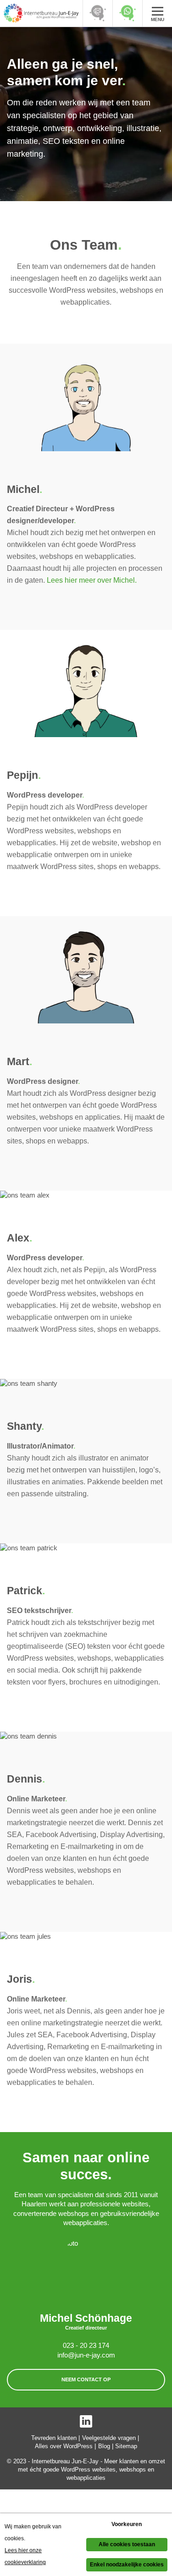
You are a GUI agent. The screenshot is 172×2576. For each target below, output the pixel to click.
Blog (104, 2446)
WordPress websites (88, 2469)
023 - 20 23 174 (86, 2346)
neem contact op (86, 2379)
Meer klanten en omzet (135, 2461)
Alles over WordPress (64, 2446)
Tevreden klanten (54, 2438)
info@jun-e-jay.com (86, 2355)
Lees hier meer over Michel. (92, 580)
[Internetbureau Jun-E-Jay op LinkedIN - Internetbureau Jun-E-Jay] (86, 2421)
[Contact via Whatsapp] (127, 13)
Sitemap (126, 2446)
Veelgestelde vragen (109, 2438)
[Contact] (97, 13)
